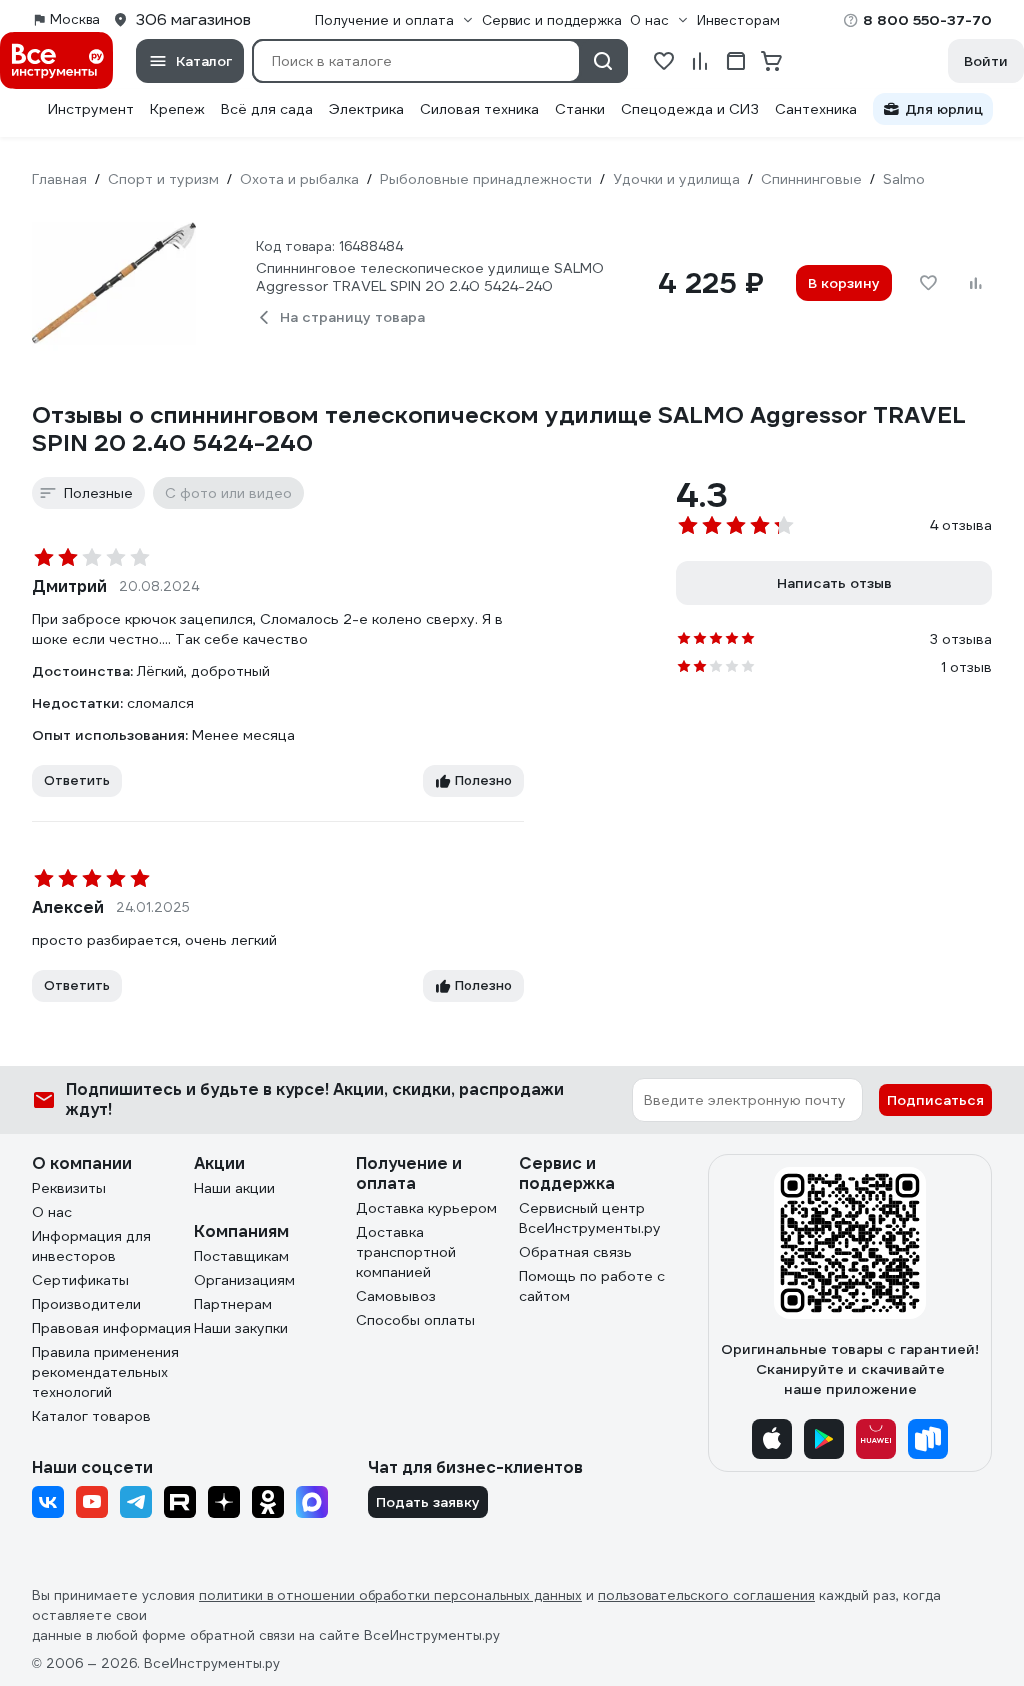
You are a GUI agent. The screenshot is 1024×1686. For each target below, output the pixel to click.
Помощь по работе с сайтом (592, 1286)
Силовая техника (479, 109)
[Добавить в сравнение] (976, 283)
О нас (52, 1212)
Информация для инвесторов (91, 1246)
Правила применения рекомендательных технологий (105, 1372)
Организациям (244, 1280)
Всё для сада (267, 109)
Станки (580, 109)
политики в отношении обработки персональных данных (390, 1595)
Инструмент (91, 109)
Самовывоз (396, 1296)
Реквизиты (69, 1188)
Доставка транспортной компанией (406, 1252)
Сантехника (816, 109)
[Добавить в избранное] (928, 283)
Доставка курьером (426, 1208)
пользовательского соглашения (706, 1595)
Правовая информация (111, 1328)
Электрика (366, 109)
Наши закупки (241, 1328)
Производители (86, 1304)
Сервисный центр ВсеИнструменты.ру (590, 1218)
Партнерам (233, 1304)
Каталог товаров (91, 1416)
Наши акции (234, 1188)
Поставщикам (241, 1256)
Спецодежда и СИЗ (690, 109)
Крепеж (177, 109)
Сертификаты (80, 1280)
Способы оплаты (415, 1320)
